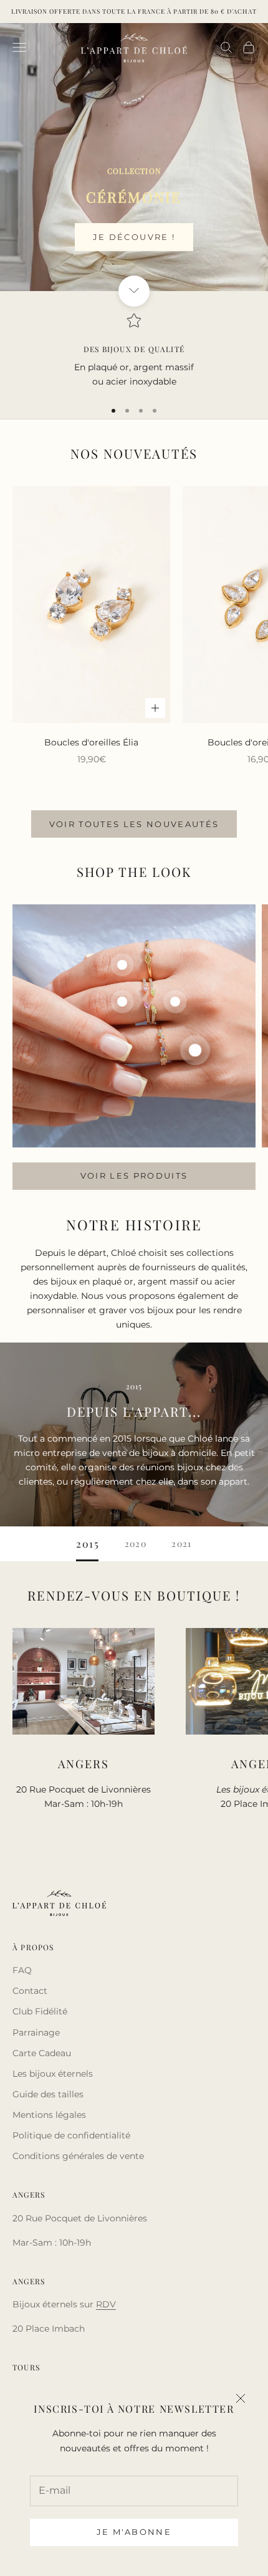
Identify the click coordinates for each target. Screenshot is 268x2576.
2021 (182, 1544)
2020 (136, 1544)
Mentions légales (49, 2115)
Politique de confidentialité (71, 2135)
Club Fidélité (40, 2011)
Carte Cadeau (42, 2053)
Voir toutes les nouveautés (134, 824)
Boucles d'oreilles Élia (91, 742)
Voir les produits (134, 1175)
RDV (106, 2304)
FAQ (22, 1970)
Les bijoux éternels (53, 2074)
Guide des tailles (48, 2094)
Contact (30, 1991)
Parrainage (36, 2033)
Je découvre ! (134, 237)
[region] (134, 351)
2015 (88, 1544)
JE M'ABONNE (134, 2532)
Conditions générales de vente (78, 2156)
